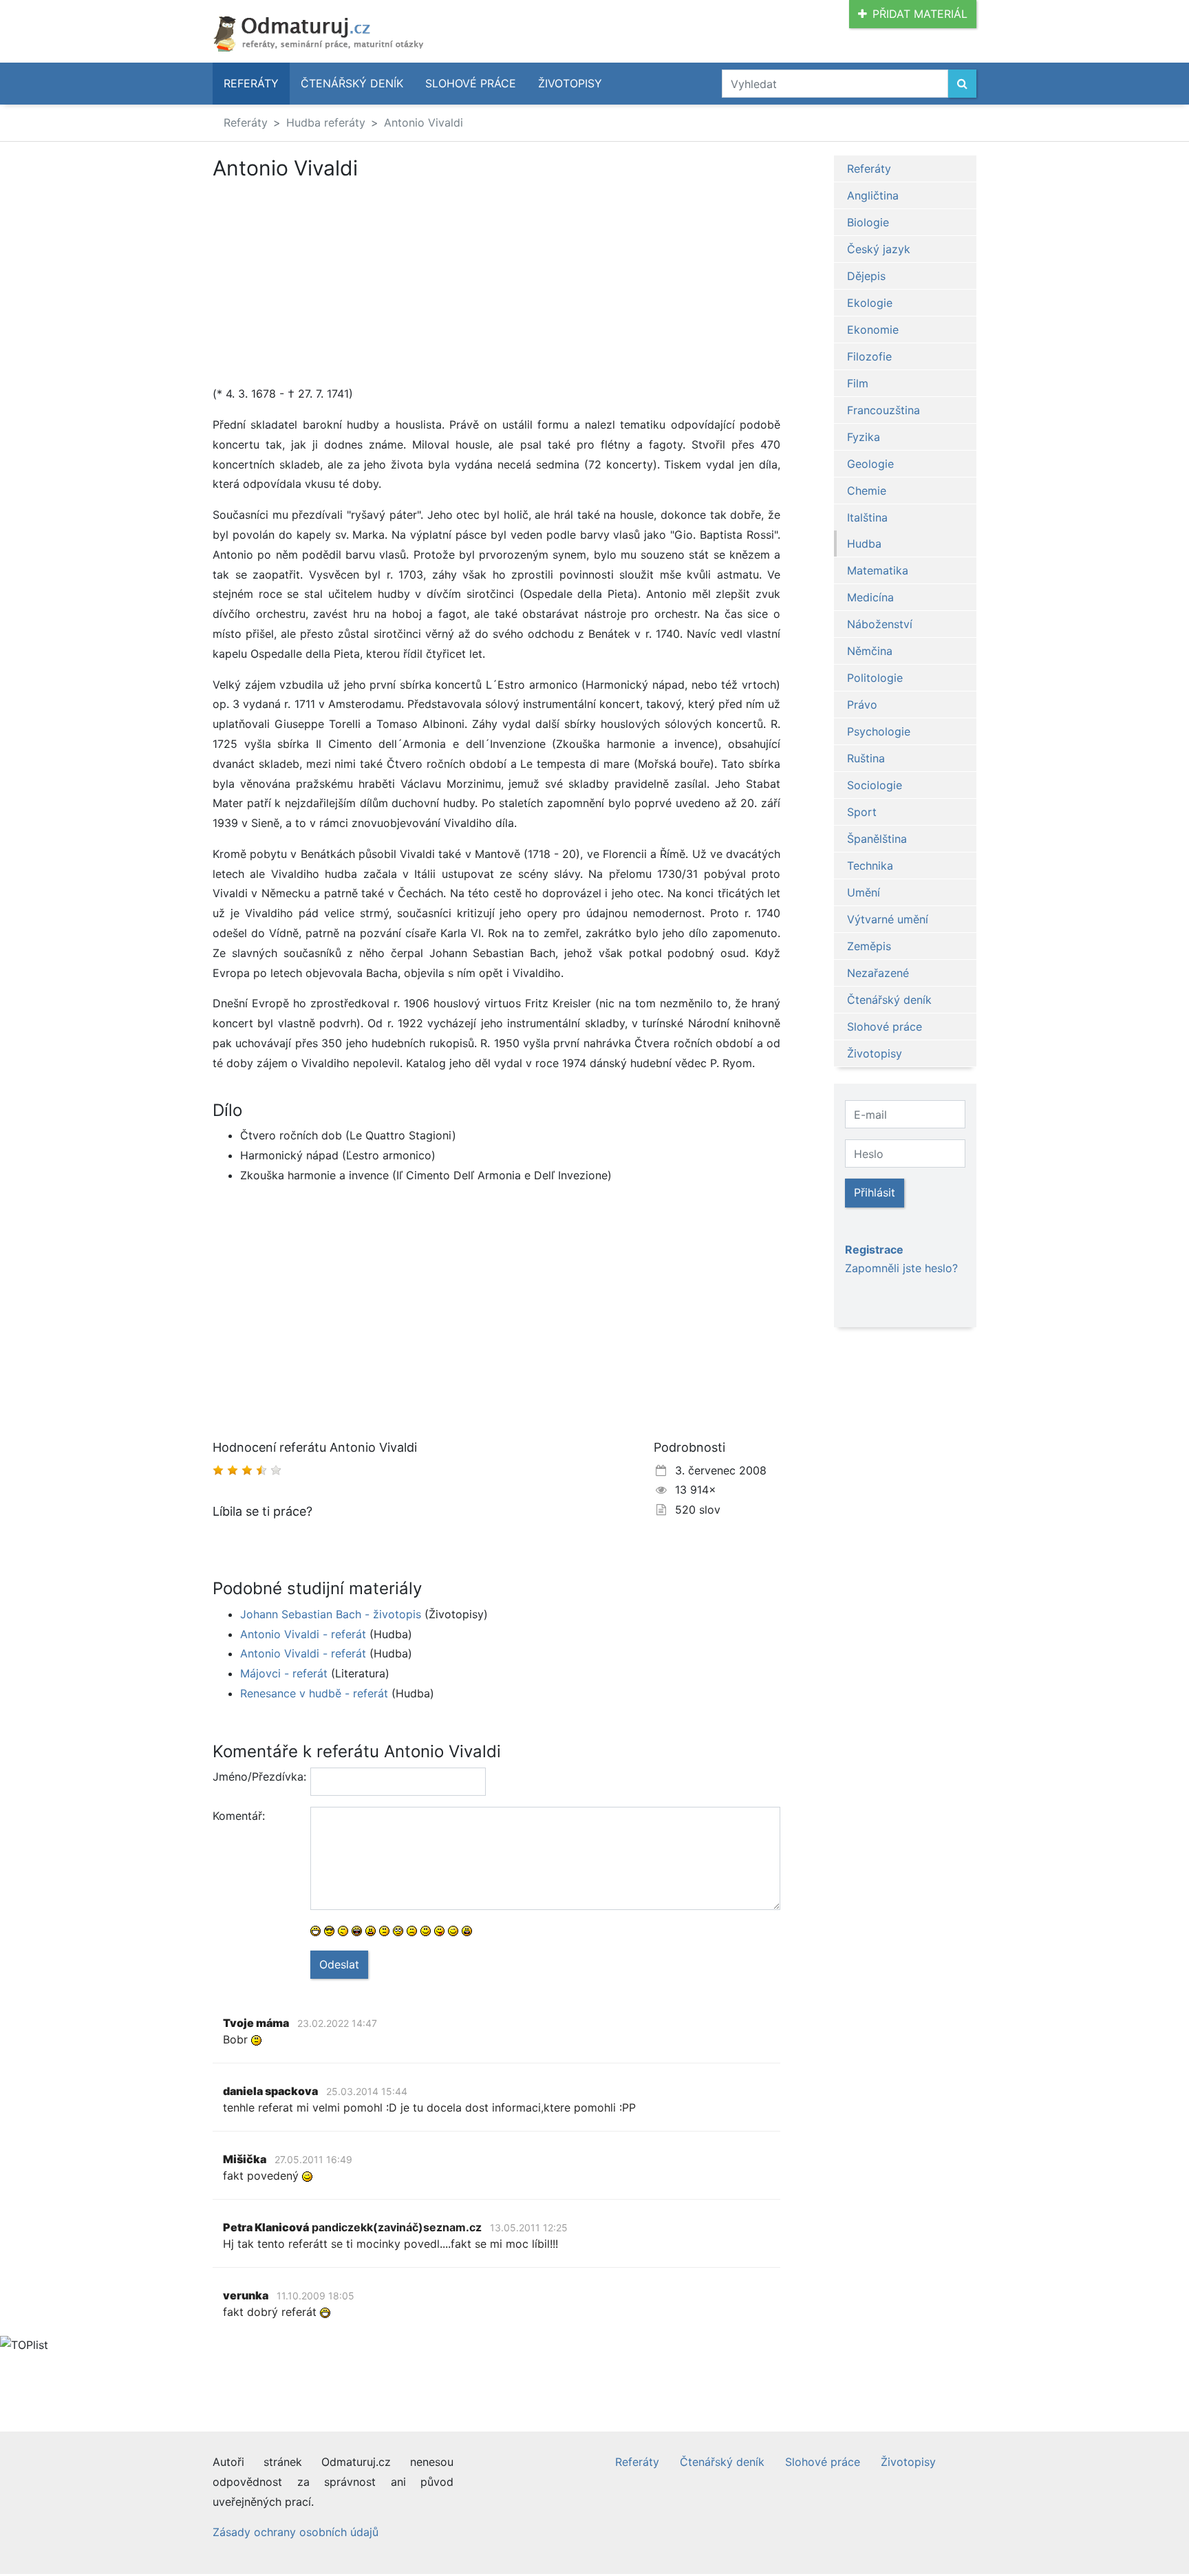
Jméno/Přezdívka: (256, 1777)
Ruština (866, 758)
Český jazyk (879, 249)
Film (858, 383)
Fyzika (864, 437)
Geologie (870, 464)
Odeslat (339, 1964)
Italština (867, 517)
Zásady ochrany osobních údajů (296, 2532)
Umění (864, 892)
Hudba (864, 544)
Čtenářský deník (352, 83)
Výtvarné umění (888, 919)
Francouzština (883, 410)
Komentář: (239, 1816)
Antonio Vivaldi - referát (303, 1634)
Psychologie (879, 731)
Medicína (870, 597)
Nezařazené (878, 973)
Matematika (878, 570)
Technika (870, 866)
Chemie (867, 491)
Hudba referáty (326, 122)
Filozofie (869, 356)
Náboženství (880, 624)
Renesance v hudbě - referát (314, 1693)
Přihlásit (875, 1192)
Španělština (877, 839)
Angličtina (873, 195)
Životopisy (570, 83)
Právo (862, 705)
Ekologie (870, 303)
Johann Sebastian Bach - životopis (331, 1614)
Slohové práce (471, 83)
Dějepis (866, 276)
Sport (862, 812)
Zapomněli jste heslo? (901, 1268)
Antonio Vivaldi (424, 122)
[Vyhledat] (962, 84)
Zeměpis (869, 946)
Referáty (251, 83)
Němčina (870, 651)
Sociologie (875, 785)
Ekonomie (873, 330)
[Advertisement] (328, 282)
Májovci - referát (284, 1673)
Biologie (868, 222)
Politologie (875, 678)
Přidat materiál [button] (920, 14)
